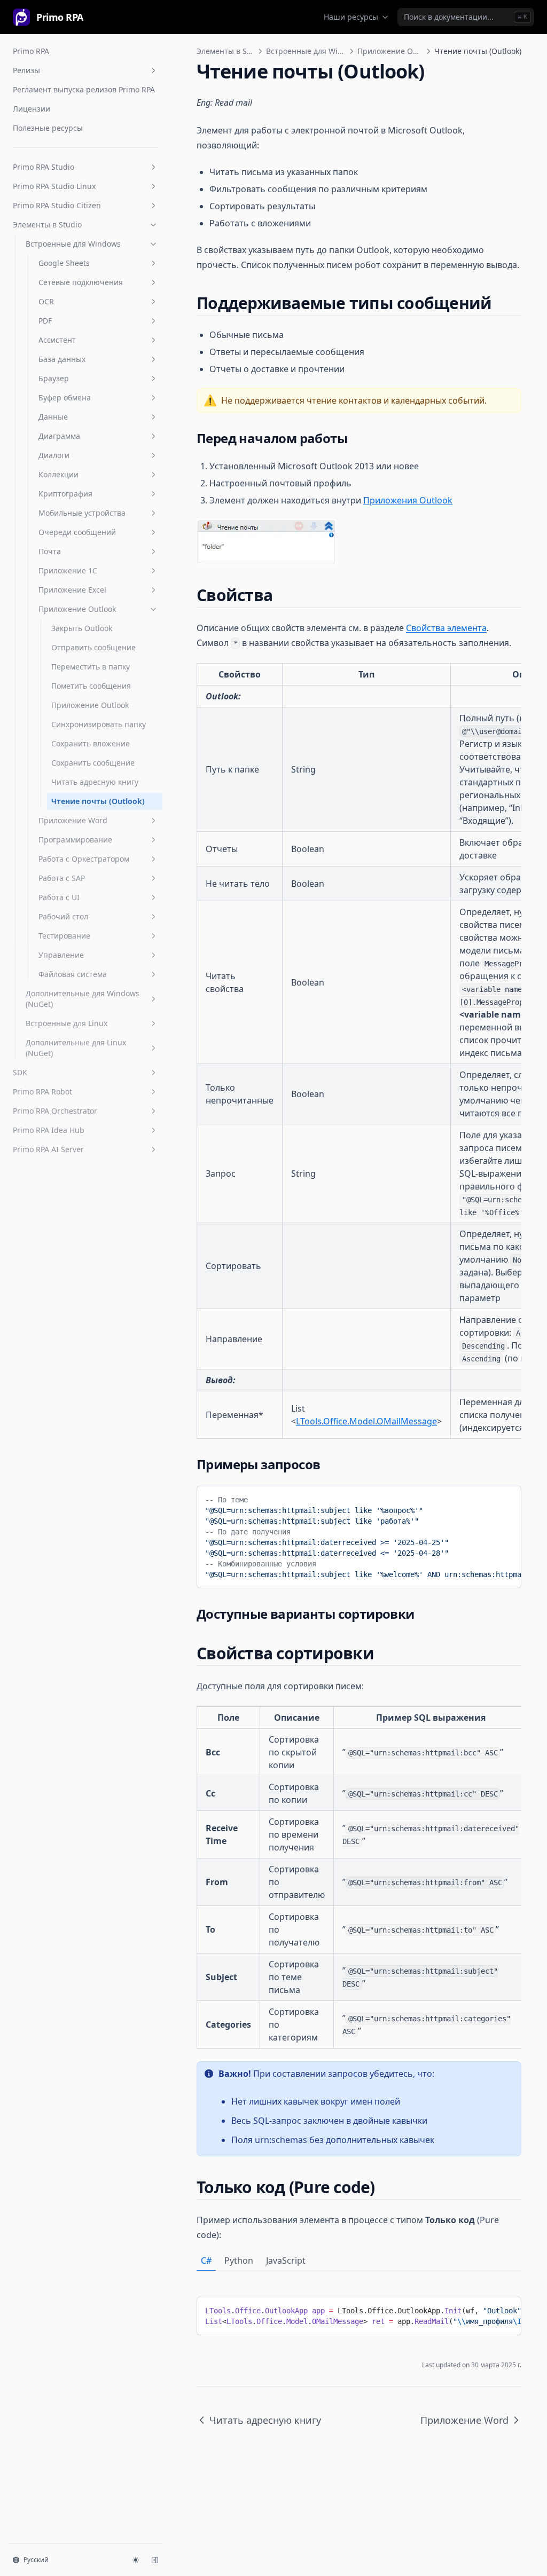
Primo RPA (31, 51)
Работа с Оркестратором (84, 859)
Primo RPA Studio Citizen (57, 205)
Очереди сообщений (77, 532)
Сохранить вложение (91, 743)
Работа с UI (59, 897)
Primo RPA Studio (44, 167)
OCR (46, 301)
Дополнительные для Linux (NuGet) (76, 1048)
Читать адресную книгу (95, 782)
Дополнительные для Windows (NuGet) (83, 999)
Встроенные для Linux (67, 1023)
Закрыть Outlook (82, 628)
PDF (45, 321)
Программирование (75, 840)
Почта (50, 551)
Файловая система (73, 974)
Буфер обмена (65, 397)
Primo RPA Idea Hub (49, 1130)
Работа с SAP (62, 878)
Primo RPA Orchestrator (55, 1111)
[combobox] (466, 17)
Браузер (54, 378)
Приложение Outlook (77, 609)
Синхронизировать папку (99, 724)
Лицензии (32, 109)
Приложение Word (73, 820)
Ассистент (57, 340)
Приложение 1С (68, 570)
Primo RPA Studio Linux (54, 186)
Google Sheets (64, 263)
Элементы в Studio (47, 224)
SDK (20, 1072)
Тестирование (64, 936)
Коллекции (58, 474)
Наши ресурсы (351, 17)
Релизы (26, 70)
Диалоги (54, 455)
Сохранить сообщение (93, 763)
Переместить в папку (91, 667)
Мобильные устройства (82, 513)
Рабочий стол (63, 916)
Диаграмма (59, 436)
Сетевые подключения (81, 282)
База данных (62, 359)
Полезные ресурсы (48, 128)
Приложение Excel (72, 590)
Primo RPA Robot (42, 1092)
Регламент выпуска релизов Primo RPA (84, 89)
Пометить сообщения (91, 686)
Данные (53, 417)
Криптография (65, 494)
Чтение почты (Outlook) (98, 801)
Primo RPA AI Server (48, 1149)
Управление (61, 955)
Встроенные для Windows (73, 244)
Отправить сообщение (93, 647)
